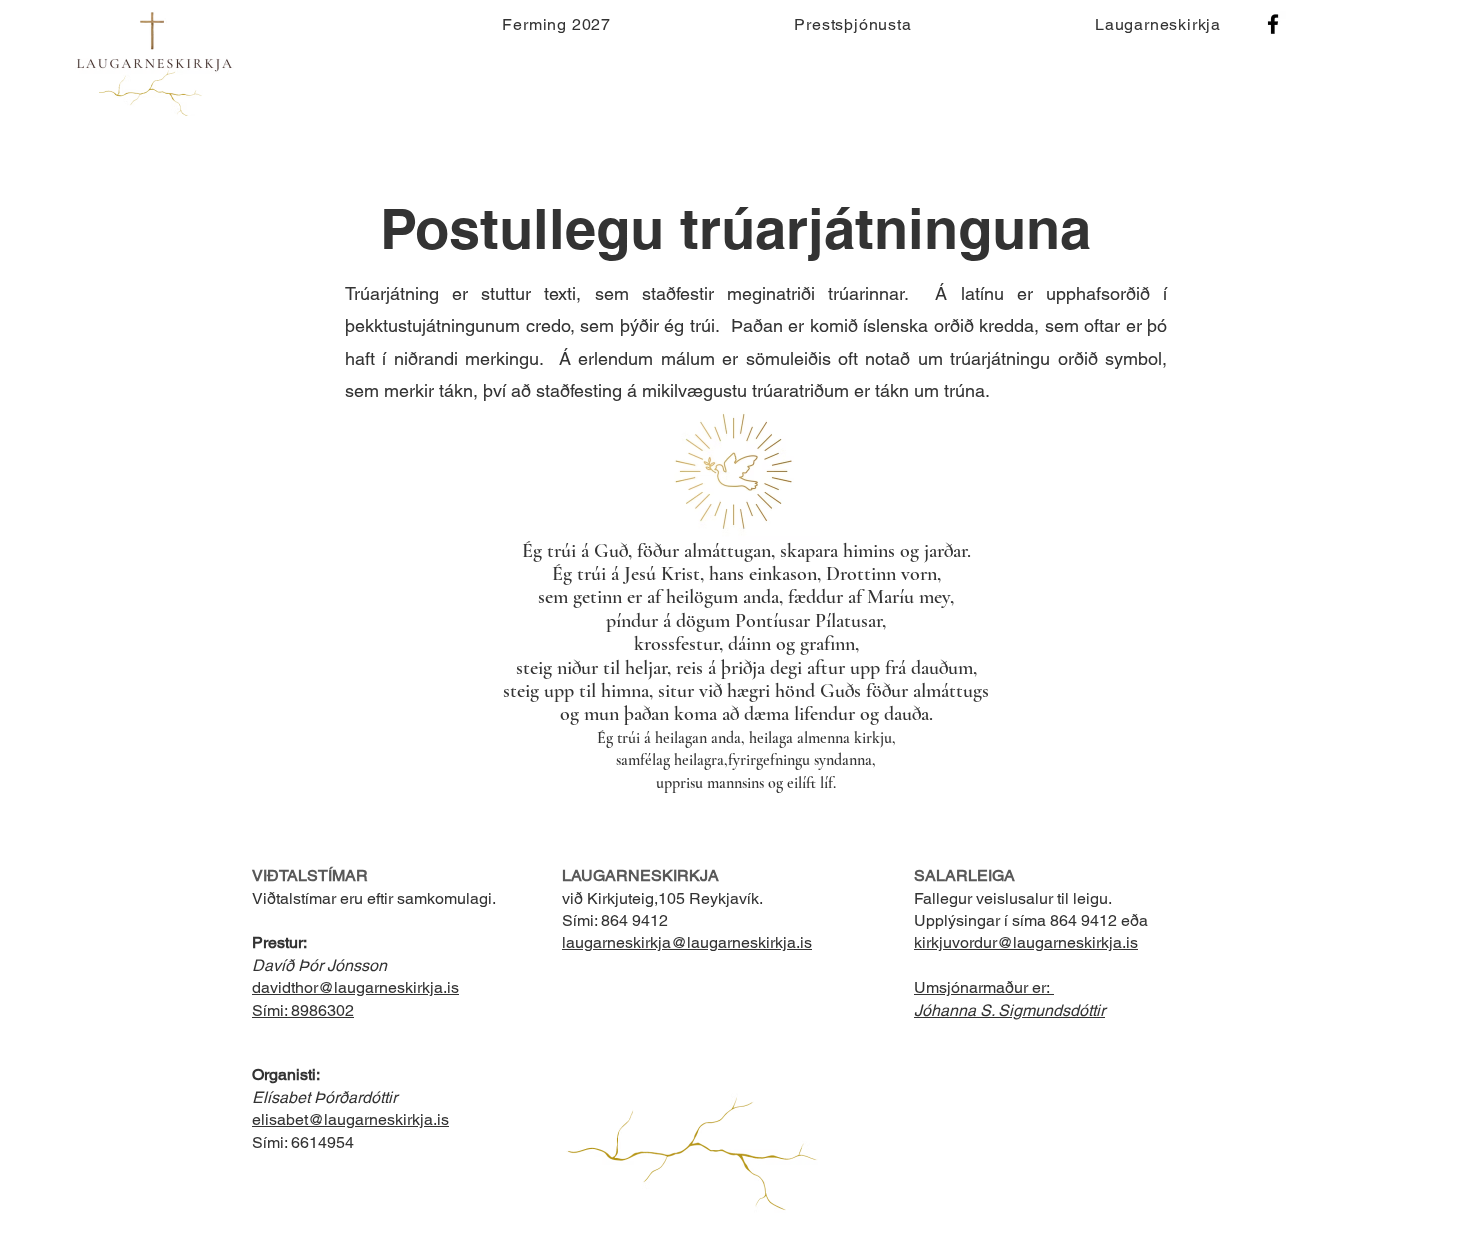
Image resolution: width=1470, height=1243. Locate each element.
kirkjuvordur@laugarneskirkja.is (1026, 942)
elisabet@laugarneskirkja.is (350, 1119)
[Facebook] (1273, 24)
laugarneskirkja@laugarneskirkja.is (687, 942)
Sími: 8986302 (303, 1010)
